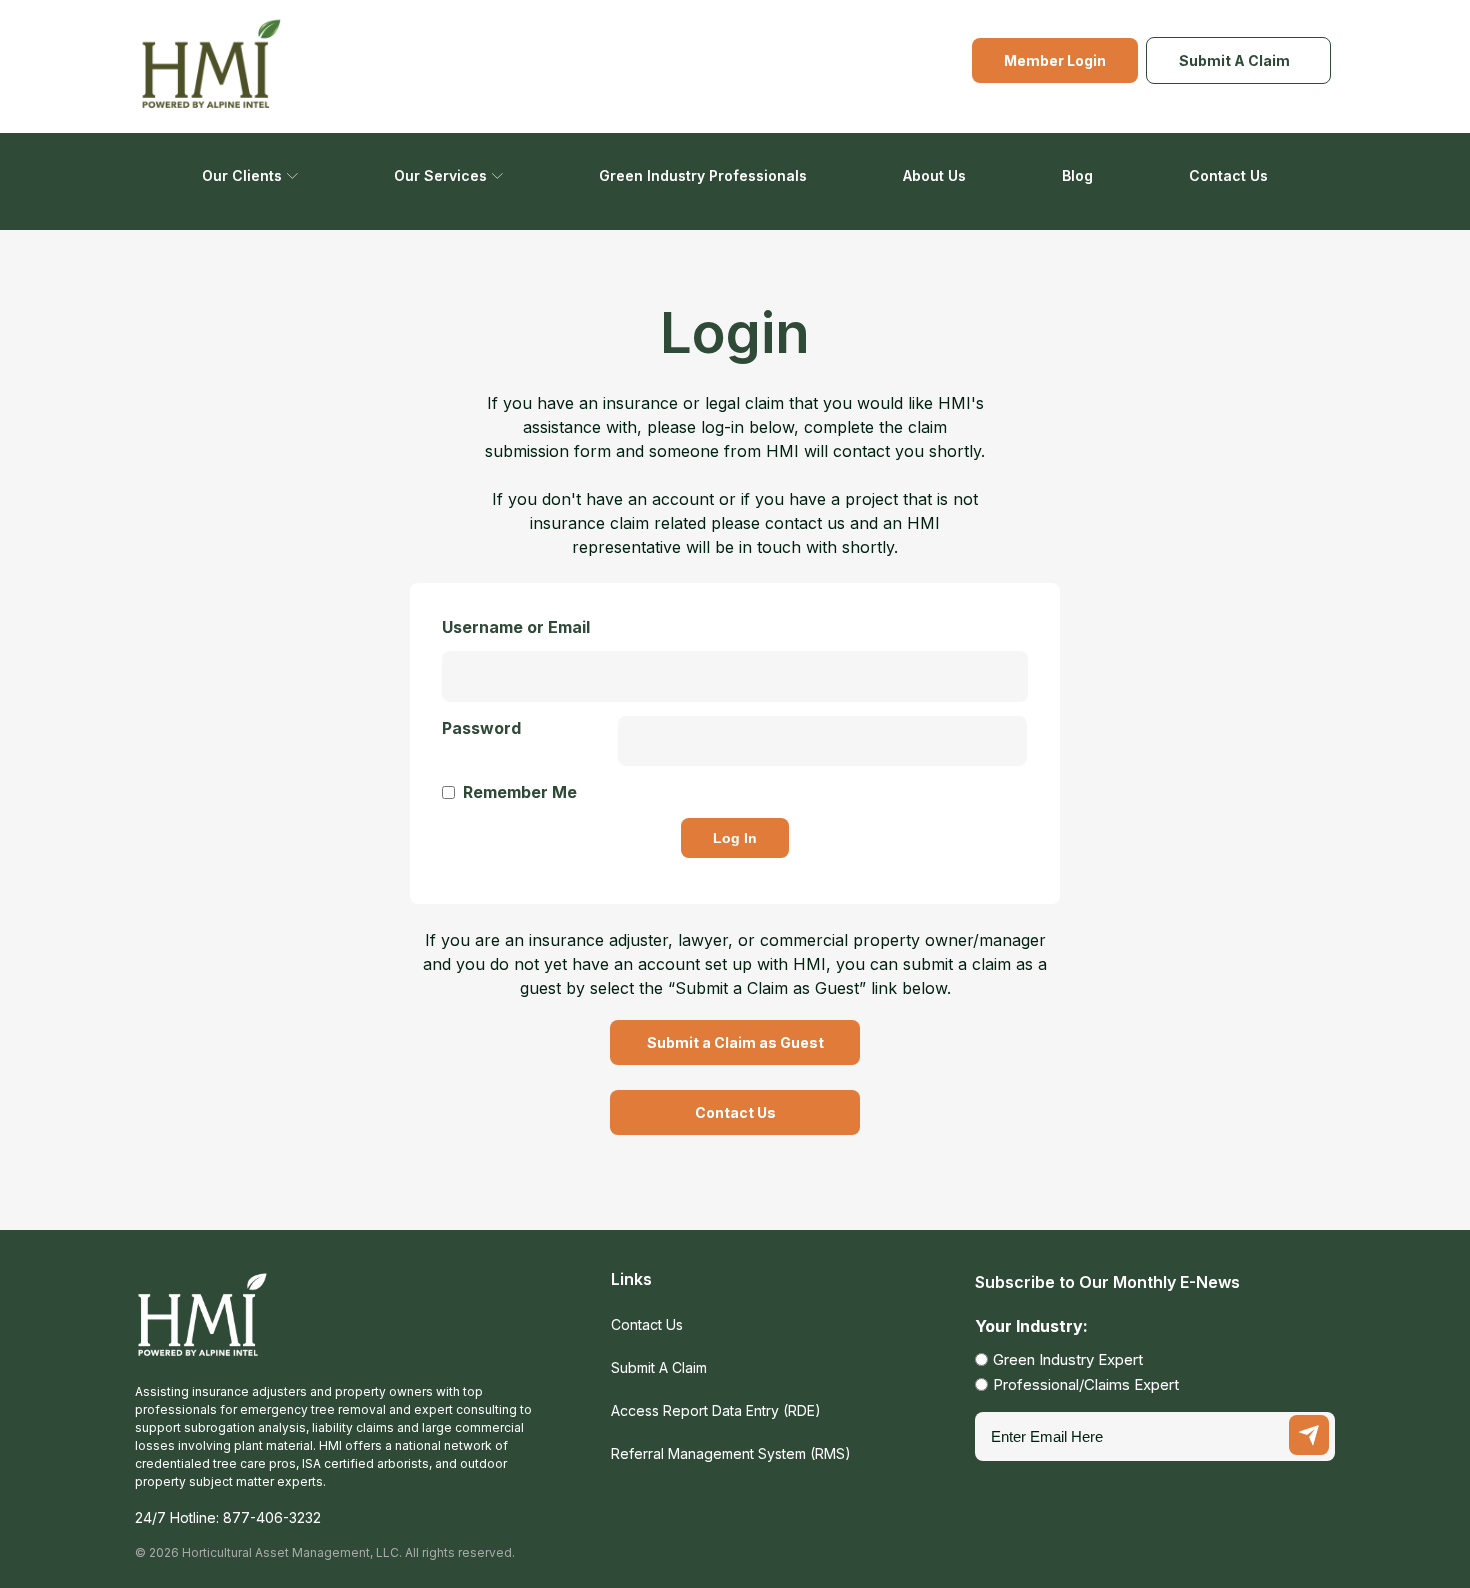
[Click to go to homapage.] (202, 1326)
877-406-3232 (272, 1517)
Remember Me (520, 792)
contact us (805, 523)
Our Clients (242, 175)
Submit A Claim (1234, 60)
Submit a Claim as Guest (735, 1042)
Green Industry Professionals (703, 175)
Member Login (1055, 60)
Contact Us (1228, 175)
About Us (934, 175)
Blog (1077, 175)
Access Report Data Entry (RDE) (716, 1410)
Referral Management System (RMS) (731, 1453)
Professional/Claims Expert (1086, 1384)
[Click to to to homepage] (212, 66)
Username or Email (516, 627)
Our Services (440, 175)
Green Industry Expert (1068, 1359)
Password (481, 728)
